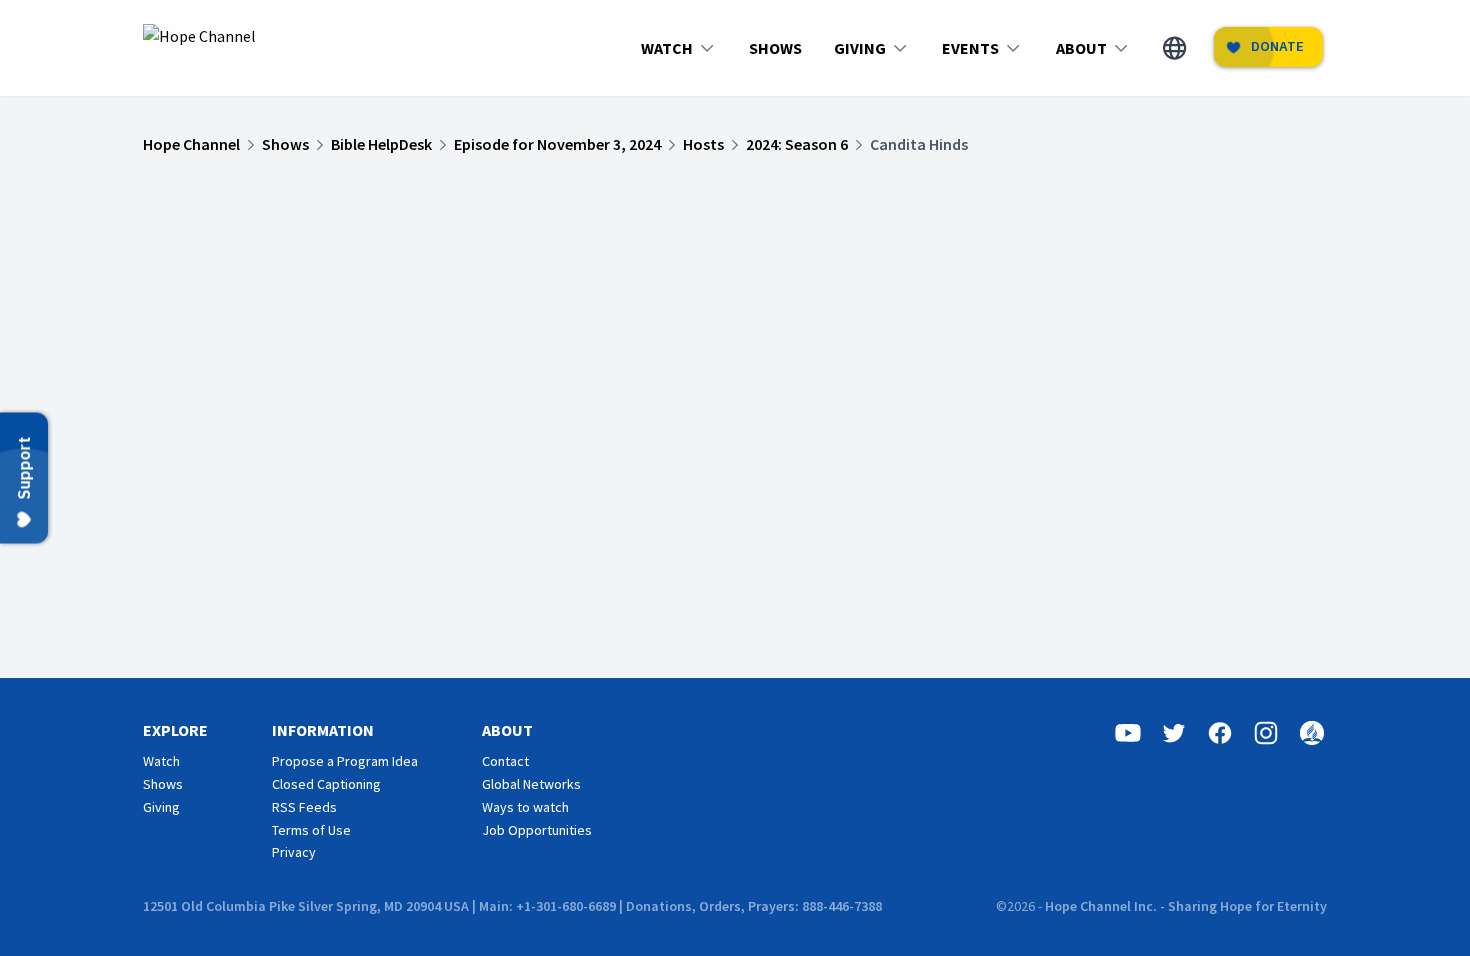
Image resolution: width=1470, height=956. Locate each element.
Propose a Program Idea (345, 761)
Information (323, 730)
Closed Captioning (326, 784)
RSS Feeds (304, 807)
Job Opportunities (537, 830)
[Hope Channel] (199, 48)
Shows (163, 784)
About (507, 730)
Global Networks (531, 784)
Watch (161, 761)
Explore (175, 730)
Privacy (294, 852)
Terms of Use (311, 830)
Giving (161, 807)
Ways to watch (525, 807)
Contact (505, 761)
